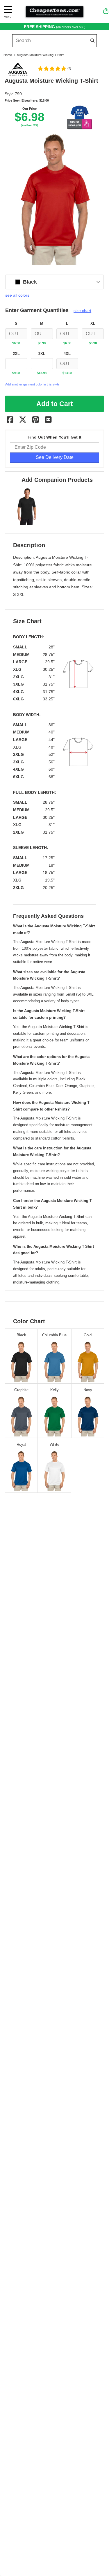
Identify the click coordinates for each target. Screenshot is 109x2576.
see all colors (17, 295)
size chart (82, 311)
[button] (54, 68)
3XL (42, 354)
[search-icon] (92, 40)
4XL (67, 354)
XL (93, 324)
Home (8, 55)
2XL (16, 354)
